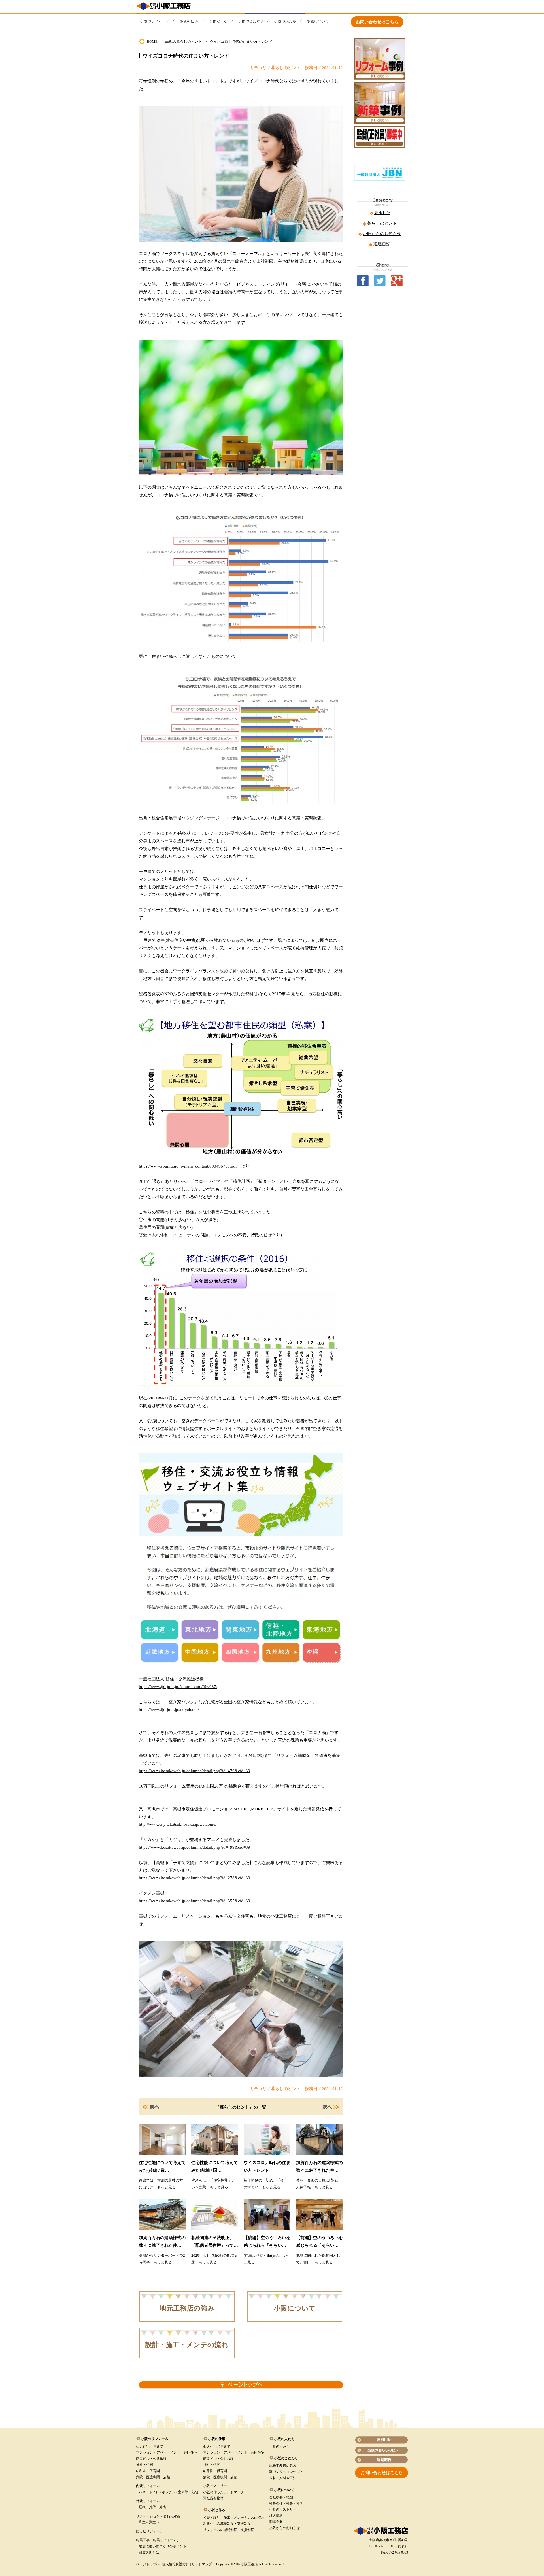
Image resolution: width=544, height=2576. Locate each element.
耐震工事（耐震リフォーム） (158, 2540)
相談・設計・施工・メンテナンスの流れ (234, 2518)
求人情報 (276, 2516)
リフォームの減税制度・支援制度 (229, 2530)
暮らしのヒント (382, 223)
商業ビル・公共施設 (151, 2459)
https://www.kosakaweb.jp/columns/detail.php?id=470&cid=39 (195, 1771)
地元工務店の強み (187, 2308)
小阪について (295, 2308)
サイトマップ (202, 2564)
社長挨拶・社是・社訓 (286, 2503)
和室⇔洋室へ (149, 2522)
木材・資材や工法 (283, 2478)
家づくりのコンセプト (286, 2472)
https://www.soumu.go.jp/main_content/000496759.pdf (188, 1166)
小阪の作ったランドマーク (224, 2492)
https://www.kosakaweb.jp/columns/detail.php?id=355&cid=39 (195, 1901)
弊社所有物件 (213, 2498)
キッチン (169, 2492)
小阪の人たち (279, 2447)
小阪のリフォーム (155, 2439)
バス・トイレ (149, 2492)
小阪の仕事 (217, 2439)
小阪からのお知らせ (382, 234)
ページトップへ (148, 2564)
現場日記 (382, 244)
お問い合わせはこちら (377, 22)
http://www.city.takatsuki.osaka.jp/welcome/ (178, 1824)
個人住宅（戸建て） (151, 2447)
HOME (152, 42)
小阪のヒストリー (283, 2509)
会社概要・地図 (281, 2497)
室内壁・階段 (188, 2492)
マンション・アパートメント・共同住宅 (167, 2452)
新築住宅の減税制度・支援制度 (227, 2524)
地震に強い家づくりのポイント (163, 2546)
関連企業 (276, 2522)
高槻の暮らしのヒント (184, 42)
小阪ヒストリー (215, 2486)
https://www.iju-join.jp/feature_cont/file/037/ (178, 1687)
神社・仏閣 (144, 2465)
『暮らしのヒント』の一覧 (241, 2107)
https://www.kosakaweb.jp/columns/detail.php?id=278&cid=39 (195, 1878)
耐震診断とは (149, 2552)
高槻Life (382, 213)
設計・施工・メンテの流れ (187, 2345)
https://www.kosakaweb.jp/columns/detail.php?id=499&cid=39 (195, 1847)
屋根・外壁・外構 (152, 2507)
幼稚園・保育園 (148, 2471)
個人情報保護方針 (176, 2564)
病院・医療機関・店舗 (153, 2477)
